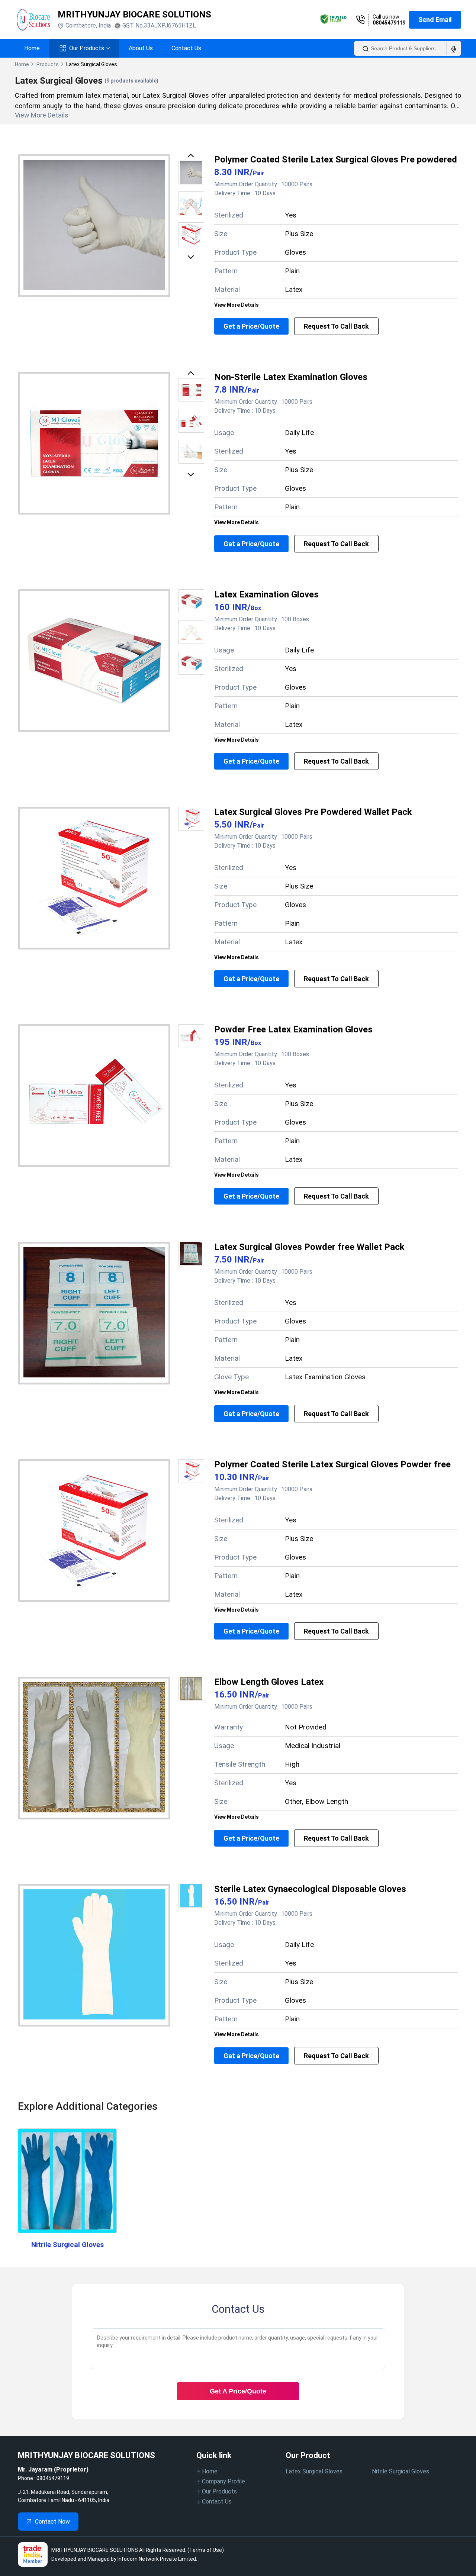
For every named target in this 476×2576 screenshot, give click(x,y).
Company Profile (223, 2481)
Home (32, 48)
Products (48, 64)
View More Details (237, 305)
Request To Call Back (336, 326)
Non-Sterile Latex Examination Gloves (291, 377)
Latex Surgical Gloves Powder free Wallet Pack (309, 1247)
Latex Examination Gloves (266, 594)
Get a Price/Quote (251, 326)
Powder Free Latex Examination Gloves (293, 1029)
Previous (192, 157)
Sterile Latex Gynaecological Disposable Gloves (310, 1889)
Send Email (435, 20)
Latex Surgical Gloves (314, 2471)
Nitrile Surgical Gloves (67, 2245)
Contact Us (186, 48)
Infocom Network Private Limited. (157, 2559)
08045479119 (389, 23)
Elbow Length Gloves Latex (269, 1682)
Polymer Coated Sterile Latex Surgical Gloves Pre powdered (336, 159)
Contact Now (52, 2522)
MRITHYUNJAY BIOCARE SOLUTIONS (134, 14)
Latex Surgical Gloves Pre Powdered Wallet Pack (313, 812)
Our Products (90, 48)
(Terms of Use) (206, 2550)
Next (192, 256)
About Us (141, 48)
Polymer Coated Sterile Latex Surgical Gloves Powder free (332, 1464)
